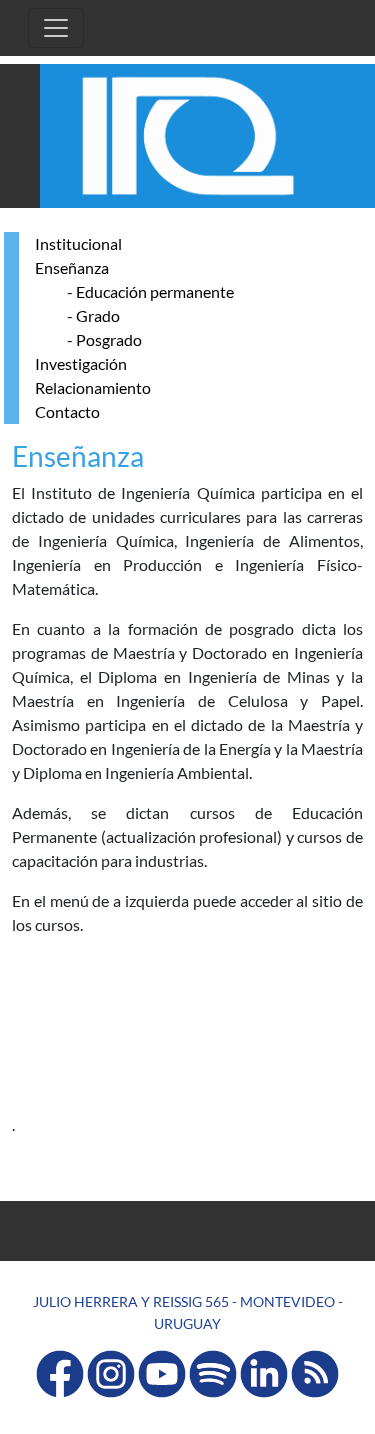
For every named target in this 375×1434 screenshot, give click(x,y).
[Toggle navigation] (56, 28)
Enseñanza (72, 267)
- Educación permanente (150, 291)
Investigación (81, 363)
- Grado (93, 315)
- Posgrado (104, 339)
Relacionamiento (93, 387)
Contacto (67, 411)
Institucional (78, 243)
